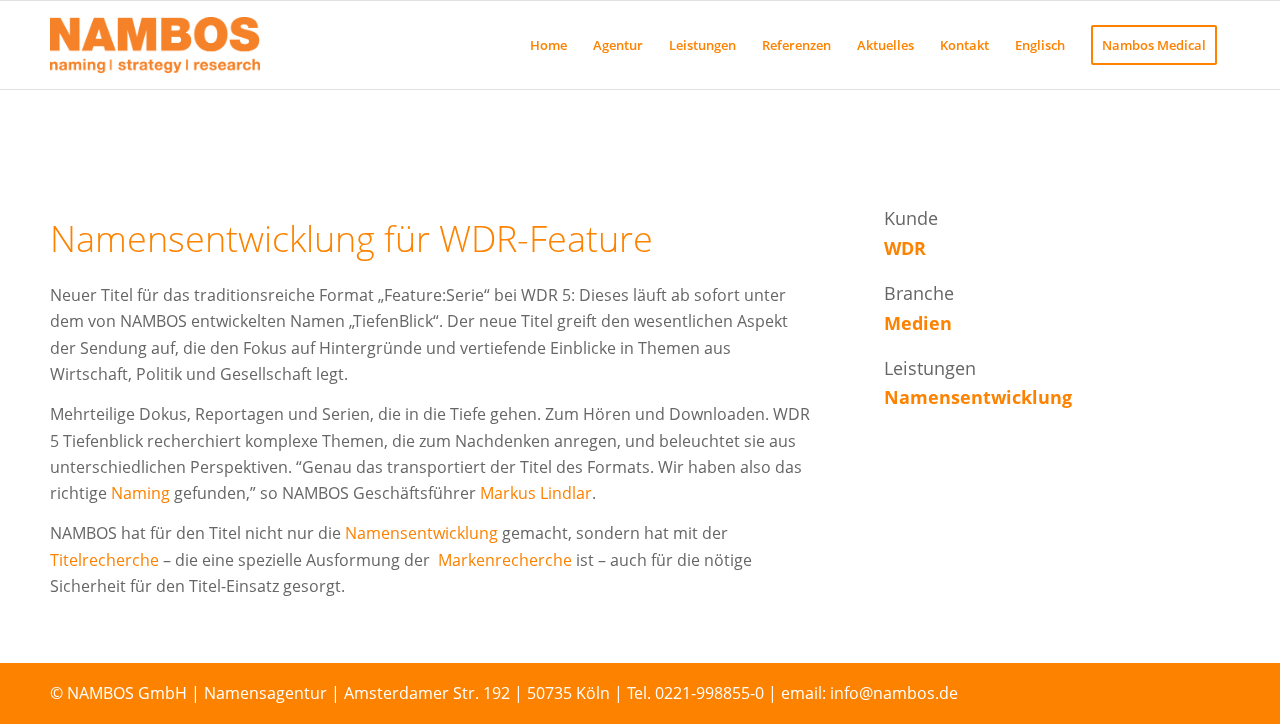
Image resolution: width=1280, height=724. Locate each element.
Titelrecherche (106, 560)
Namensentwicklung (421, 533)
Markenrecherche (505, 560)
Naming (142, 493)
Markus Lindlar (536, 493)
